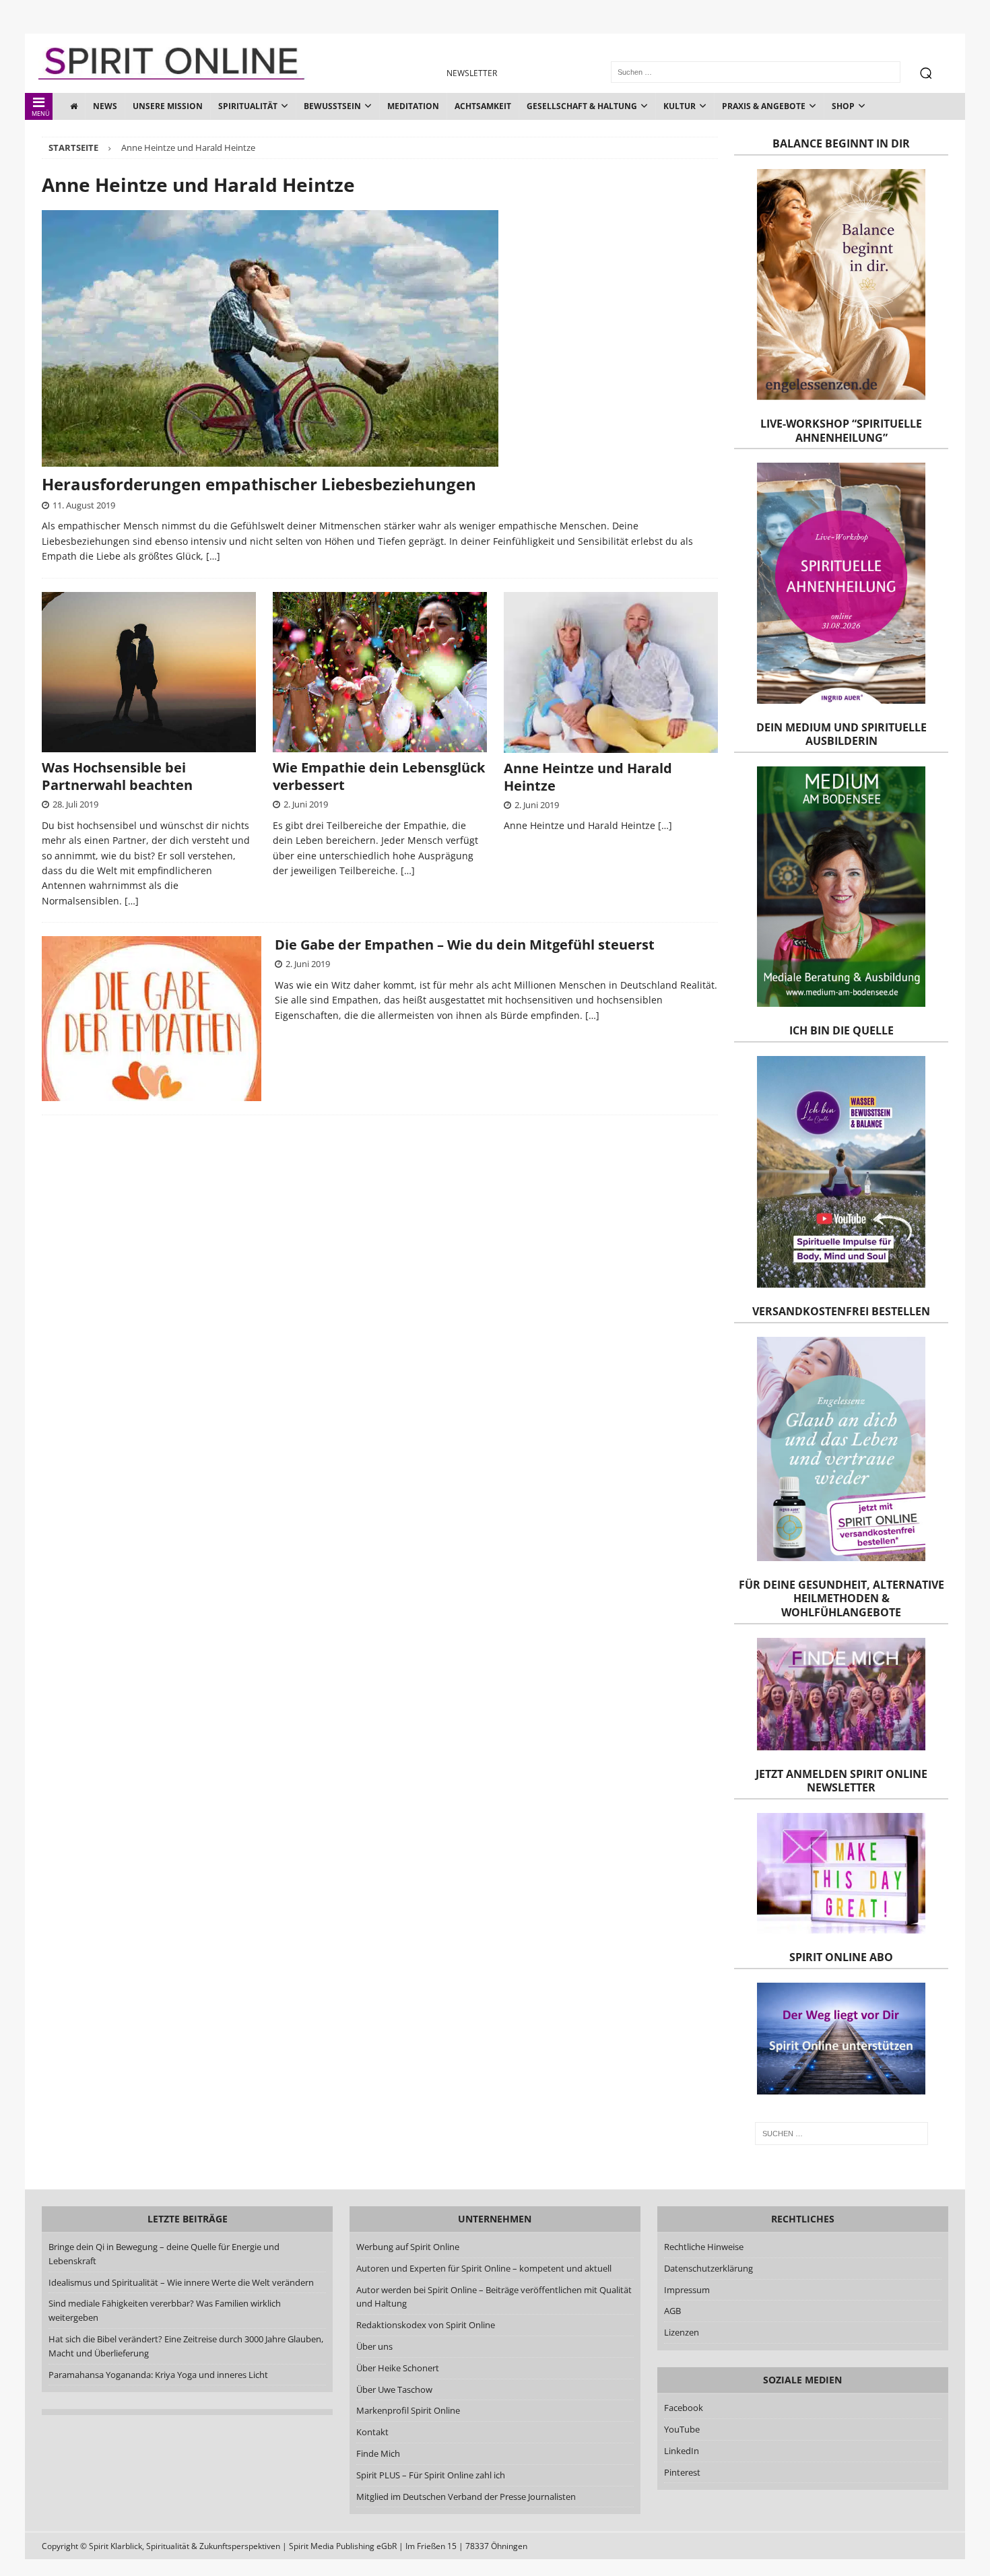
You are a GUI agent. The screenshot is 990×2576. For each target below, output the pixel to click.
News (105, 106)
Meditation (413, 106)
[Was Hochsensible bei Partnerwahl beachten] (149, 672)
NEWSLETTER (472, 73)
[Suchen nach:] (841, 2134)
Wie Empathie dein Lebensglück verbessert (379, 776)
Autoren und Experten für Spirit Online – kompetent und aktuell (484, 2268)
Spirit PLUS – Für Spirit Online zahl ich (431, 2475)
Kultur (680, 106)
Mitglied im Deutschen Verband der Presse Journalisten (466, 2497)
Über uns (374, 2346)
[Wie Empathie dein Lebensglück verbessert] (380, 672)
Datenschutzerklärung (708, 2268)
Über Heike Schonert (398, 2368)
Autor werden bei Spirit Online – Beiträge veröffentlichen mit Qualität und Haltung (494, 2297)
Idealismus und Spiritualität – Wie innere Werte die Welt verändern (181, 2282)
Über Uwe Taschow (394, 2389)
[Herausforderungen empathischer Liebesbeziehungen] (380, 338)
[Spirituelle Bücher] (152, 1019)
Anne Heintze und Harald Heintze (588, 777)
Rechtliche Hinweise (704, 2247)
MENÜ (41, 113)
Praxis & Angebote (764, 106)
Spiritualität (248, 106)
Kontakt (372, 2432)
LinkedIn (682, 2451)
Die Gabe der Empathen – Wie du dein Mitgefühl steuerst (465, 945)
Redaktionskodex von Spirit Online (426, 2325)
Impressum (687, 2290)
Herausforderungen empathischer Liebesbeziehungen (259, 484)
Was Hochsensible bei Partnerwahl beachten (117, 776)
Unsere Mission (168, 106)
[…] (213, 556)
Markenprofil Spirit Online (408, 2410)
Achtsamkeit (483, 106)
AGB (672, 2311)
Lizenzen (682, 2332)
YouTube (683, 2429)
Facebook (684, 2408)
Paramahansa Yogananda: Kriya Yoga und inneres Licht (158, 2375)
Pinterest (682, 2472)
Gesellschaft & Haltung (582, 106)
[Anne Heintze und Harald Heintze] (611, 672)
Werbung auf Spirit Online (408, 2247)
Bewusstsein (332, 106)
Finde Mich (378, 2453)
